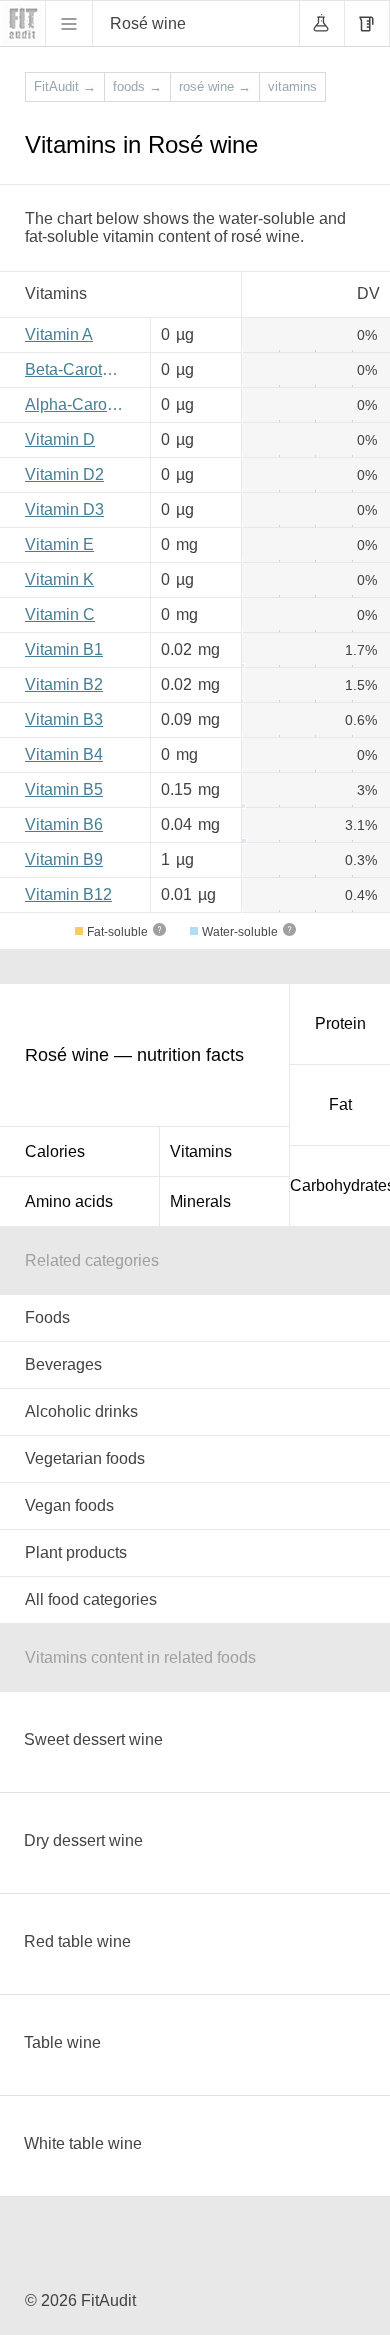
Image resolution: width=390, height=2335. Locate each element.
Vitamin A (59, 334)
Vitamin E (59, 544)
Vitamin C (60, 614)
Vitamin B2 (64, 684)
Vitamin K (59, 579)
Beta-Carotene (77, 369)
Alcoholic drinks (81, 1411)
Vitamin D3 (64, 509)
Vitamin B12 (68, 894)
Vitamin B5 (64, 789)
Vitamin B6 (64, 824)
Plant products (76, 1552)
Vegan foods (69, 1505)
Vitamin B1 (64, 649)
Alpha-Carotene (80, 404)
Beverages (63, 1364)
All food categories (91, 1599)
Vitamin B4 (64, 754)
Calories (55, 1151)
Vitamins (201, 1151)
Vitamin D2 (64, 474)
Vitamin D (60, 439)
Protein (340, 1023)
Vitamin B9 (64, 859)
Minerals (200, 1201)
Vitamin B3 (64, 719)
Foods (47, 1317)
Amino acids (69, 1201)
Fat (340, 1104)
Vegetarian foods (85, 1458)
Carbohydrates (340, 1185)
